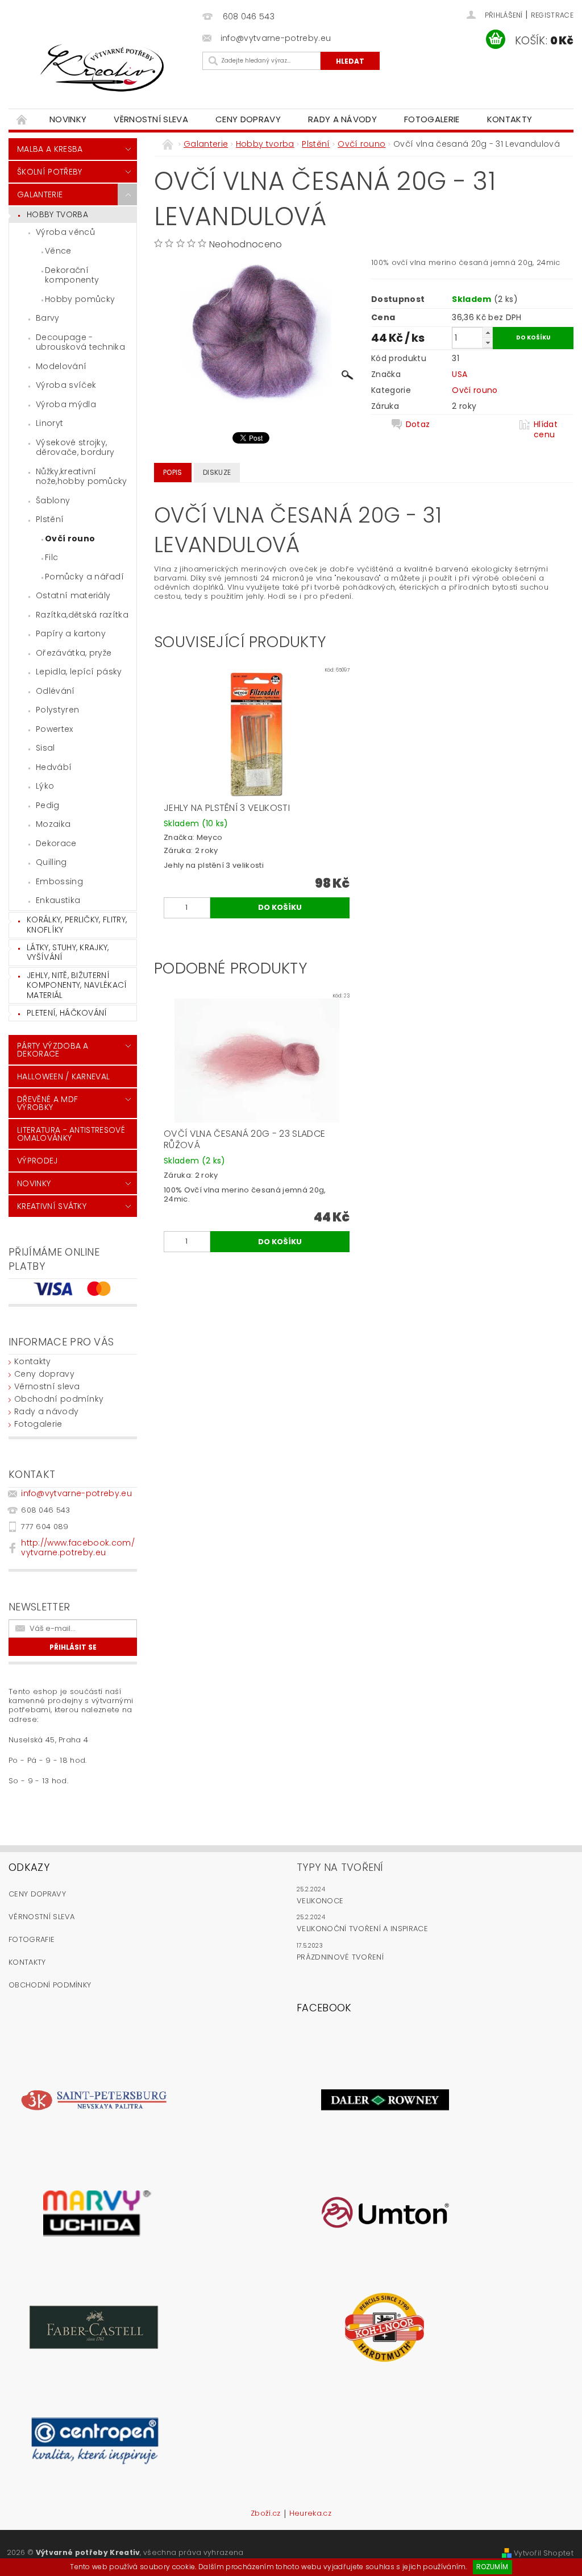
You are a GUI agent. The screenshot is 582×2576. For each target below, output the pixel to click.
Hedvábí (54, 767)
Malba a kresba (50, 149)
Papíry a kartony (71, 633)
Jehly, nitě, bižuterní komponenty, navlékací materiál (77, 985)
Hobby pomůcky (80, 299)
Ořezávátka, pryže (74, 653)
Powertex (55, 729)
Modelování (61, 366)
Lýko (45, 786)
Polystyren (57, 710)
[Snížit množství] (488, 343)
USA (460, 374)
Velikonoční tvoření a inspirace (362, 1929)
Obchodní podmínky (59, 1399)
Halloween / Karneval (63, 1076)
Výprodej (38, 1161)
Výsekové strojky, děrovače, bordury (75, 448)
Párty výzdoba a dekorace (53, 1050)
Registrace (552, 15)
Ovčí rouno (70, 539)
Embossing (59, 881)
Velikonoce (320, 1901)
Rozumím (492, 2567)
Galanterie (40, 194)
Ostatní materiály (73, 595)
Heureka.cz (310, 2514)
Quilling (51, 862)
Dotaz (418, 424)
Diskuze (217, 472)
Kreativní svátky (52, 1206)
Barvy (48, 318)
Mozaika (53, 824)
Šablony (53, 500)
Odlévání (55, 691)
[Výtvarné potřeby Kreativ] (103, 68)
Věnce (58, 251)
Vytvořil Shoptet (544, 2553)
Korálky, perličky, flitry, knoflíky (77, 925)
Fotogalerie (432, 119)
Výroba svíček (66, 385)
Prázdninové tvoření (340, 1957)
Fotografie (32, 1939)
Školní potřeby (49, 172)
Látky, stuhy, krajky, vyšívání (68, 952)
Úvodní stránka (22, 119)
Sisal (45, 748)
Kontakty (510, 119)
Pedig (48, 805)
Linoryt (49, 423)
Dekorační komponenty (72, 275)
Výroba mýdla (66, 404)
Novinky (68, 119)
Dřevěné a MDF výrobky (47, 1103)
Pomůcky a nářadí (84, 577)
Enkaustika (58, 900)
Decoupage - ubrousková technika (80, 342)
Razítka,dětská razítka (82, 615)
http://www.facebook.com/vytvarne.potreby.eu (78, 1548)
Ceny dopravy (248, 119)
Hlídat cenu (546, 429)
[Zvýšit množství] (488, 332)
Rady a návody (342, 119)
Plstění (50, 519)
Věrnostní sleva (151, 119)
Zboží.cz (266, 2514)
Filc (51, 557)
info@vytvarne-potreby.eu (76, 1493)
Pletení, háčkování (67, 1013)
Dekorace (56, 843)
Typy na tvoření (340, 1867)
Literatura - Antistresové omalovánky (71, 1134)
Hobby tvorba (57, 214)
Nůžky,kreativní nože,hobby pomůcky (82, 477)
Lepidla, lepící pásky (79, 672)
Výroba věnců (65, 232)
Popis (173, 472)
